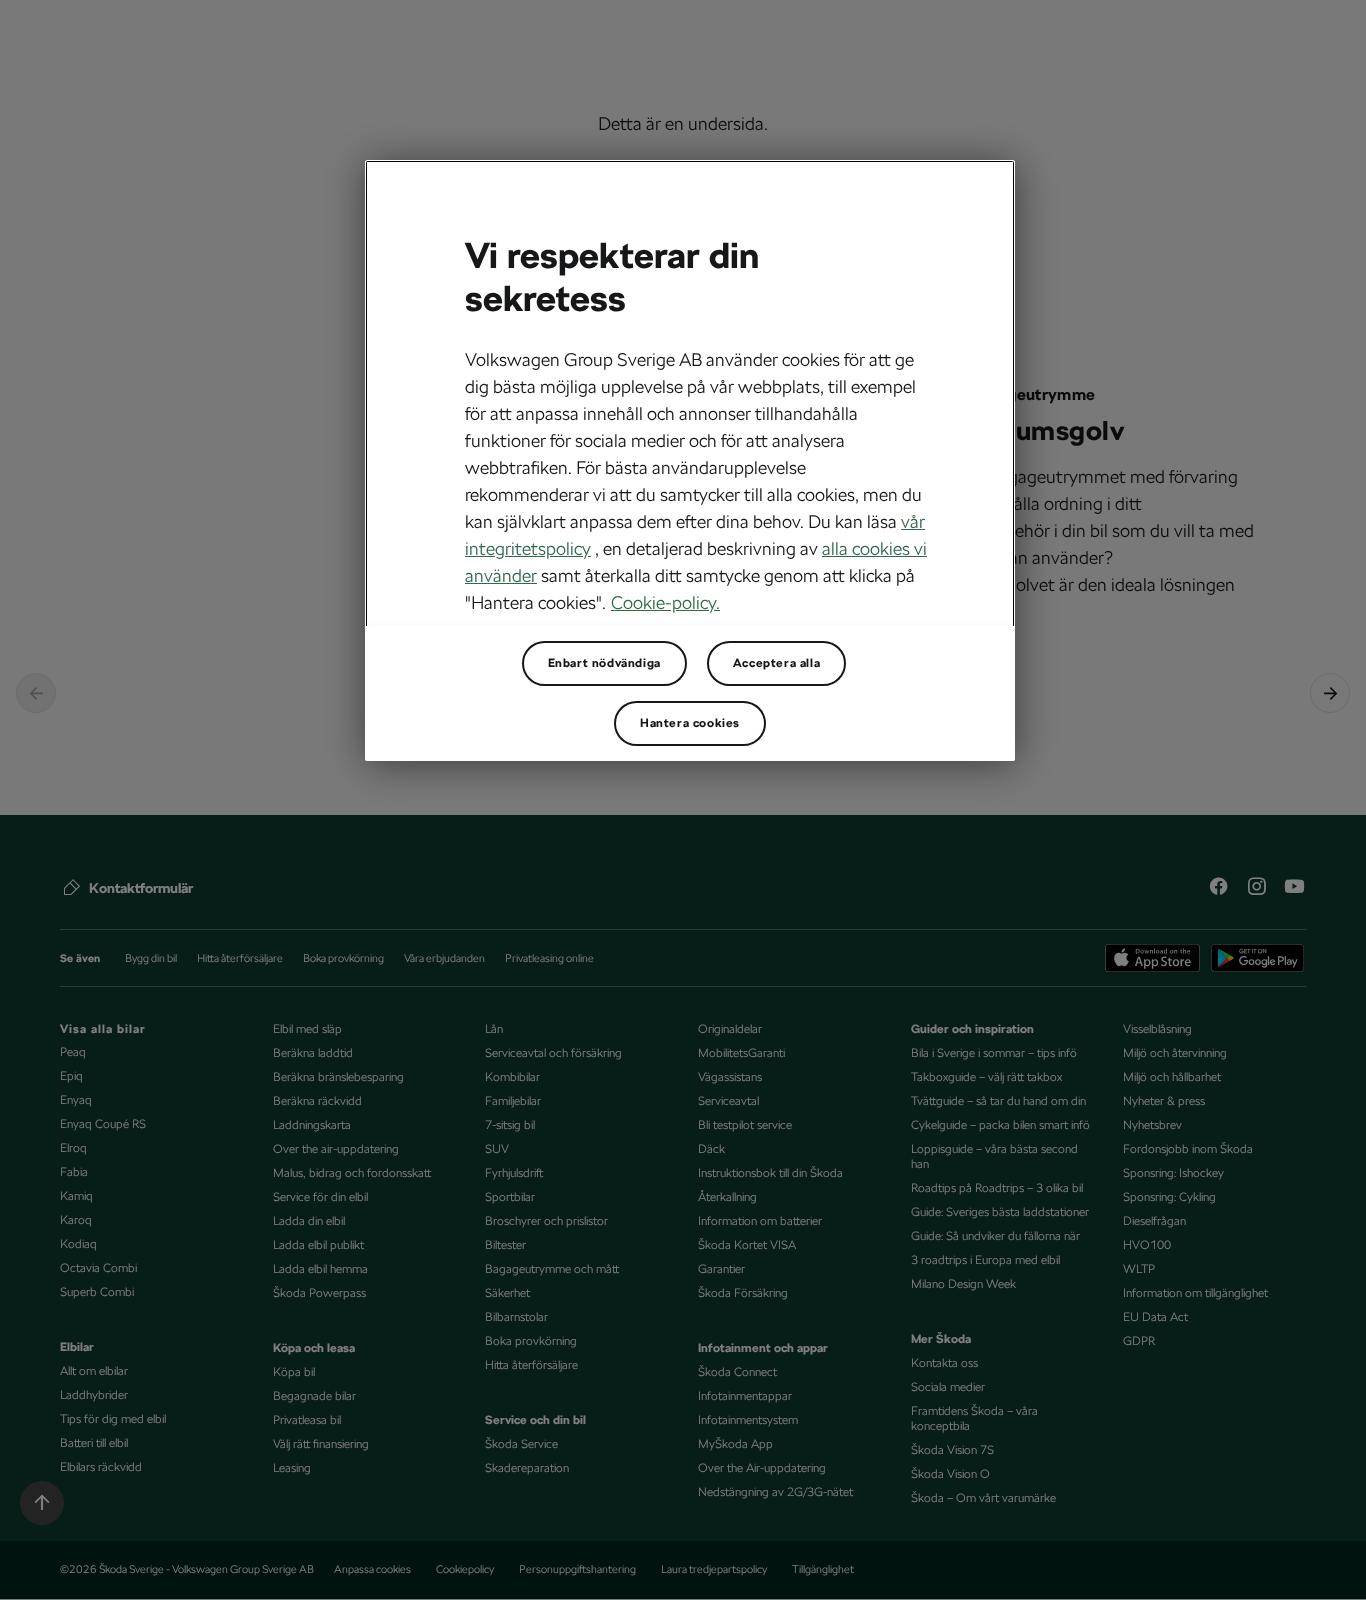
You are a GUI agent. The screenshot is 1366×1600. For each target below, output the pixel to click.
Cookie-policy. (665, 602)
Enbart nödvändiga (604, 663)
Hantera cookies (690, 723)
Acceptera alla (776, 663)
